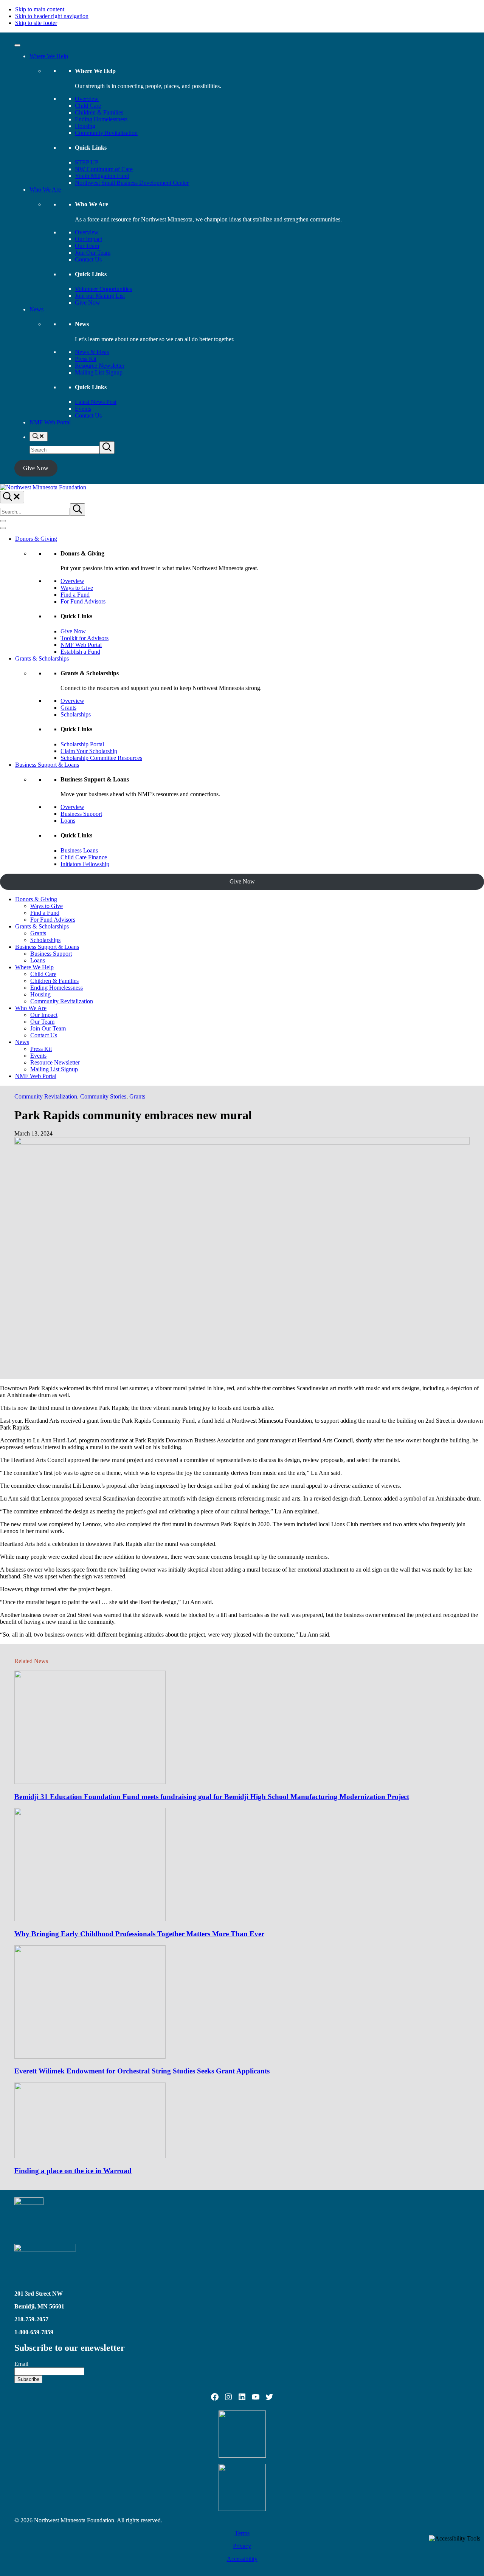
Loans (68, 821)
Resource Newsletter (100, 366)
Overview (87, 99)
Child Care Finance (84, 857)
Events (83, 409)
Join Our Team (93, 253)
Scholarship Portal (82, 744)
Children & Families (99, 112)
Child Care (88, 106)
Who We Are (45, 190)
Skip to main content (40, 9)
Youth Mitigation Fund (102, 176)
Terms (242, 2533)
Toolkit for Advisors (85, 638)
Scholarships (76, 714)
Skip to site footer (36, 23)
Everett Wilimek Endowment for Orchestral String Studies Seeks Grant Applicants (142, 2071)
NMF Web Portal (50, 422)
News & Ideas (92, 352)
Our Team (87, 246)
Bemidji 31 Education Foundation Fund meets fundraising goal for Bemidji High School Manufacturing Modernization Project (212, 1797)
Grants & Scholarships (42, 658)
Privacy (242, 2546)
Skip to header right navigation (52, 16)
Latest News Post (96, 402)
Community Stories (103, 1096)
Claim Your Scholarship (89, 751)
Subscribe (28, 2379)
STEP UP (87, 162)
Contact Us (88, 259)
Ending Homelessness (101, 119)
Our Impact (88, 239)
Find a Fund (75, 595)
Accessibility (242, 2559)
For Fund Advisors (83, 601)
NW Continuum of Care (104, 169)
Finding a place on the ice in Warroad (73, 2171)
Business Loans (79, 850)
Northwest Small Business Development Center (132, 183)
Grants (68, 708)
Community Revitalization (106, 133)
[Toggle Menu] (17, 45)
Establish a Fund (80, 652)
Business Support (81, 814)
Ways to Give (77, 588)
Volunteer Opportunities (103, 289)
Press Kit (86, 359)
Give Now (88, 302)
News (36, 309)
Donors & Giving (36, 539)
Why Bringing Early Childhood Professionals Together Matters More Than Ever (139, 1934)
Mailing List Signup (99, 372)
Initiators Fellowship (85, 864)
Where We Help (49, 56)
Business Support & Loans (47, 765)
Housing (85, 126)
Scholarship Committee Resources (101, 758)
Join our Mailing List (100, 296)
